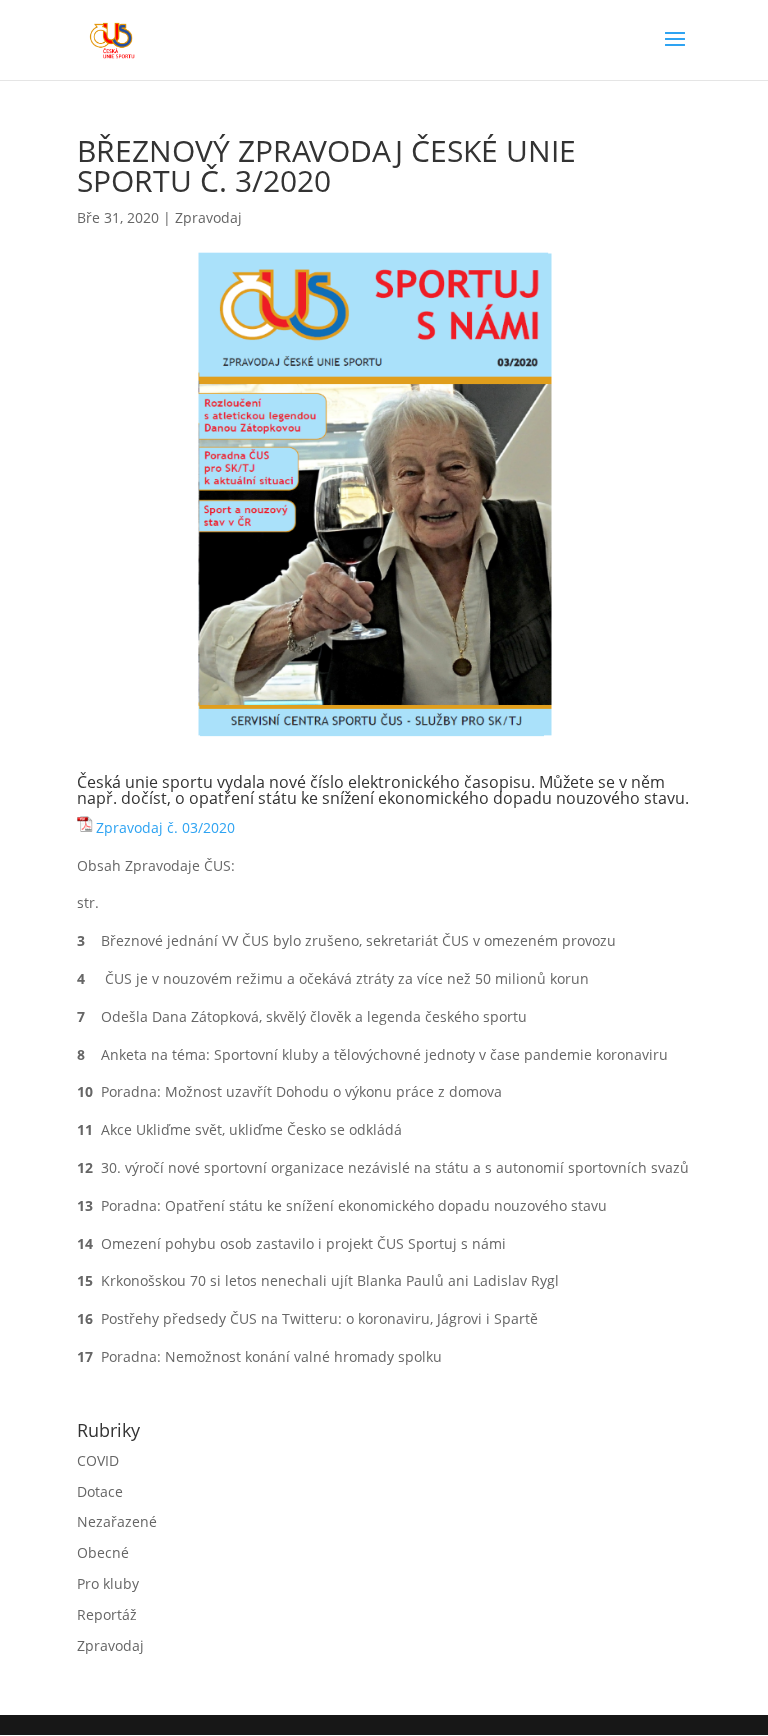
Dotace (100, 1491)
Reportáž (107, 1614)
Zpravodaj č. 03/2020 (165, 827)
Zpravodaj (208, 217)
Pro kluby (108, 1583)
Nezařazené (117, 1521)
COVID (98, 1460)
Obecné (103, 1552)
